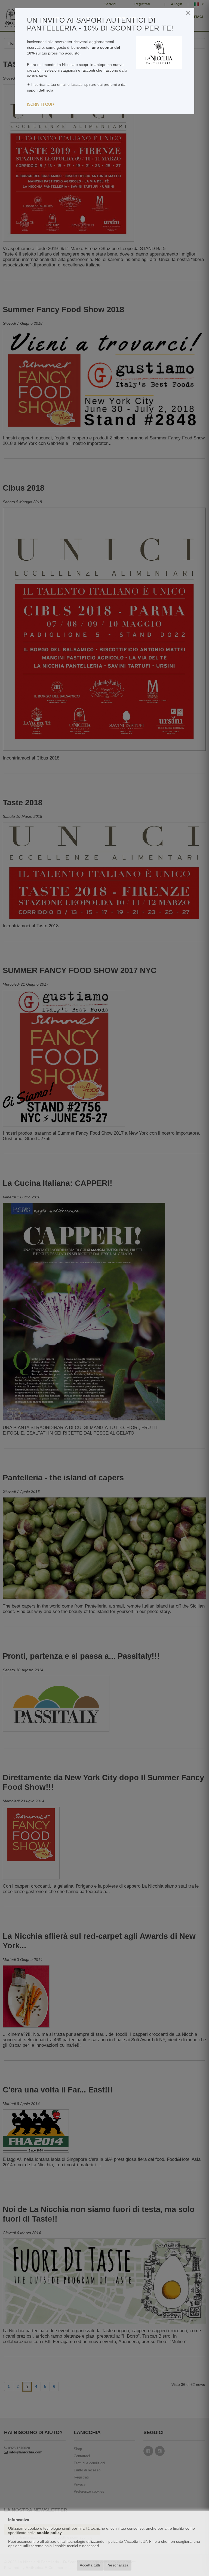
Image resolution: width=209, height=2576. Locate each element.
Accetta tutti (90, 2565)
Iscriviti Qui (40, 104)
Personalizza (117, 2565)
